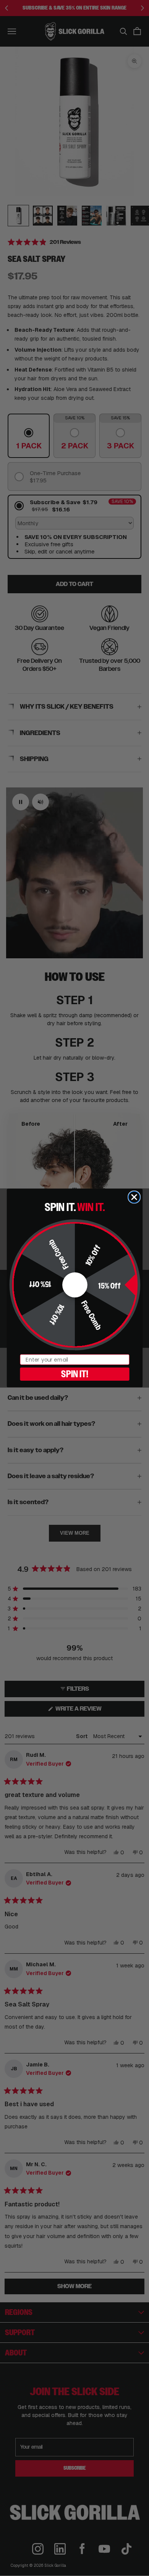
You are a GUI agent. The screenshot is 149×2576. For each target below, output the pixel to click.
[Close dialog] (134, 1197)
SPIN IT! (74, 1374)
